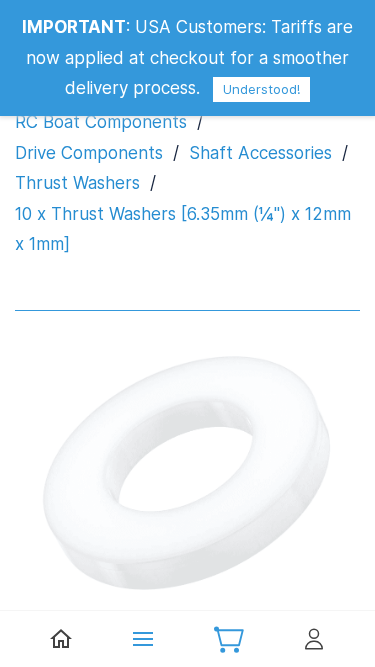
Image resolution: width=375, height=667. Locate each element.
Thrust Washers (77, 183)
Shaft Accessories (260, 153)
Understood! (261, 89)
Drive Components (89, 153)
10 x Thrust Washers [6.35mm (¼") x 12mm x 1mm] (183, 229)
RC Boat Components (101, 122)
